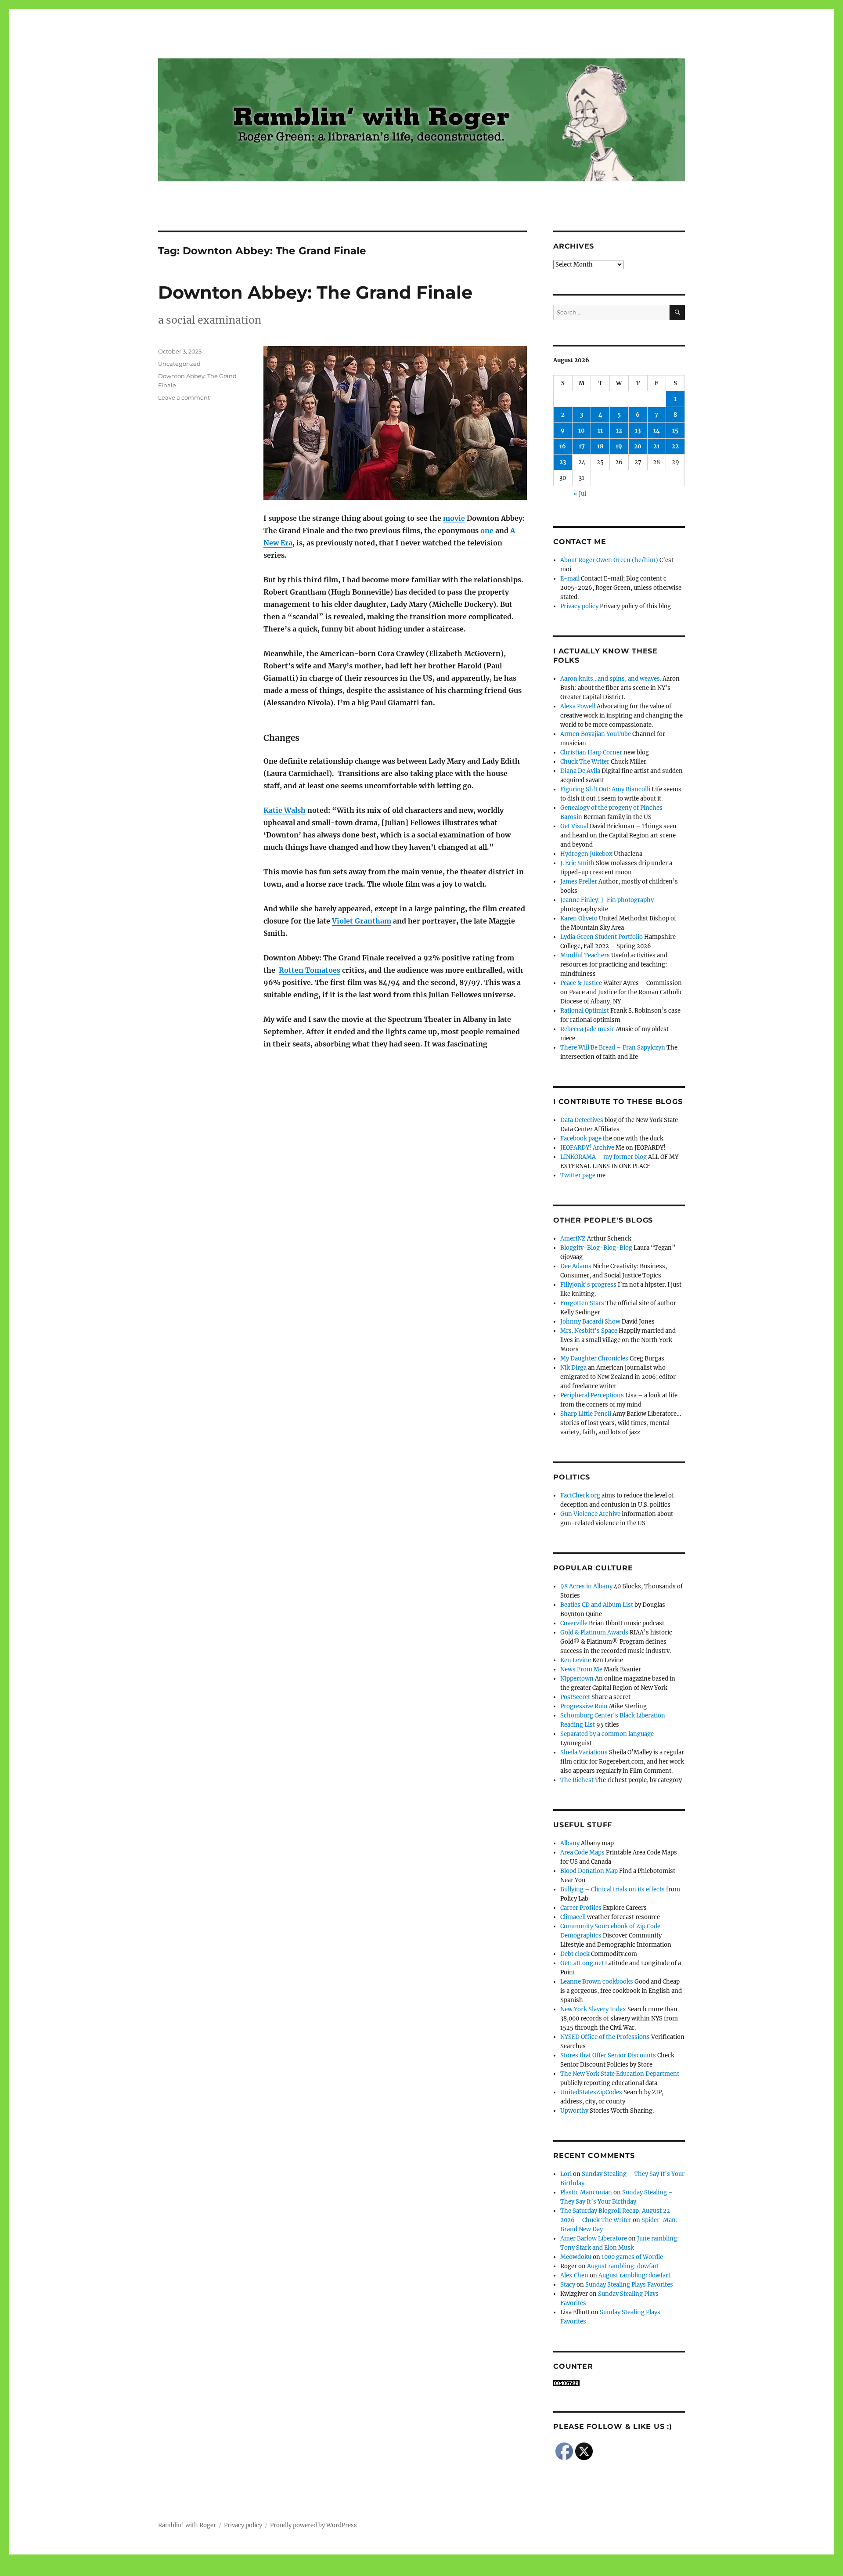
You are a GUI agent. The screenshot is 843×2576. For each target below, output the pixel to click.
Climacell (573, 1917)
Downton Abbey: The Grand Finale (315, 292)
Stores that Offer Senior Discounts (608, 2055)
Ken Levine (576, 1660)
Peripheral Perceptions (592, 1395)
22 (675, 446)
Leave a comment (184, 397)
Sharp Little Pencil (586, 1414)
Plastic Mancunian (586, 2192)
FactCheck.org (580, 1495)
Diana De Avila (580, 771)
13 (638, 431)
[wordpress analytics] (619, 2383)
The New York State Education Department (620, 2074)
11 (600, 431)
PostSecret (575, 1697)
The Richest (577, 1780)
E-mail (570, 579)
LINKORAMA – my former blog (603, 1157)
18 (600, 446)
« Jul (580, 494)
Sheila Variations (584, 1752)
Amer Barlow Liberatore (594, 2239)
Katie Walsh (285, 810)
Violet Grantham (362, 921)
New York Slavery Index (593, 2009)
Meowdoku (576, 2257)
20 (638, 446)
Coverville (574, 1623)
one (487, 530)
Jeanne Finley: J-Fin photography (607, 900)
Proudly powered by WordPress (313, 2525)
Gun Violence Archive (590, 1514)
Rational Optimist (585, 1011)
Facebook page (581, 1138)
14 (657, 431)
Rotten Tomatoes (310, 970)
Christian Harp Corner (591, 752)
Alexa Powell (578, 706)
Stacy (568, 2285)
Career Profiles (581, 1908)
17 (582, 446)
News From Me (581, 1669)
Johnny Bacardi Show (590, 1322)
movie (454, 518)
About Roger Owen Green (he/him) (609, 560)
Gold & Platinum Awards (594, 1633)
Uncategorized (179, 364)
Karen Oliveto (579, 918)
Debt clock (575, 1954)
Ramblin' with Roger (187, 2525)
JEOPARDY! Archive (587, 1148)
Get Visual (574, 826)
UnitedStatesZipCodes (591, 2092)
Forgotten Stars (582, 1303)
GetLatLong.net (582, 1963)
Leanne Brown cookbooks (597, 1982)
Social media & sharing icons (372, 2570)
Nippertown (577, 1679)
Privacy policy (579, 606)
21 (656, 446)
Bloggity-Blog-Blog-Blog (596, 1248)
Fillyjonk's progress (588, 1285)
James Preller (579, 882)
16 (563, 446)
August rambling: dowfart (623, 2266)
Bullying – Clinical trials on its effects (612, 1889)
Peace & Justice (581, 983)
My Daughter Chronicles (594, 1358)
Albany (570, 1843)
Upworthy (574, 2111)
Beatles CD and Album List (597, 1605)
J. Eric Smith (577, 863)
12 (619, 431)
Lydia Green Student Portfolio (602, 937)
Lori (566, 2174)
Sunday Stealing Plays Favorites (629, 2285)
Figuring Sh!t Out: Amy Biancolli (605, 789)
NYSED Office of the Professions (605, 2037)
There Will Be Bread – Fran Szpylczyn (613, 1048)
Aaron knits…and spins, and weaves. (611, 679)
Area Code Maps (582, 1853)
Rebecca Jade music (587, 1029)
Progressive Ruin (584, 1706)
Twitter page (578, 1175)
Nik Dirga (573, 1368)
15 (675, 431)
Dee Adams (576, 1266)
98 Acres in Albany (586, 1586)
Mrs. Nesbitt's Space (589, 1331)
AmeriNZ (573, 1239)
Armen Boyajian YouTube (596, 734)
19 (619, 446)
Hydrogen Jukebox (586, 854)
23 (563, 462)
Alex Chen (574, 2275)
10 (582, 431)
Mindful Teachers (585, 955)
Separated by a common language (607, 1734)
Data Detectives (582, 1120)
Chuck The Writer (585, 762)
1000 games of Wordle (632, 2257)
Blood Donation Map (589, 1871)
